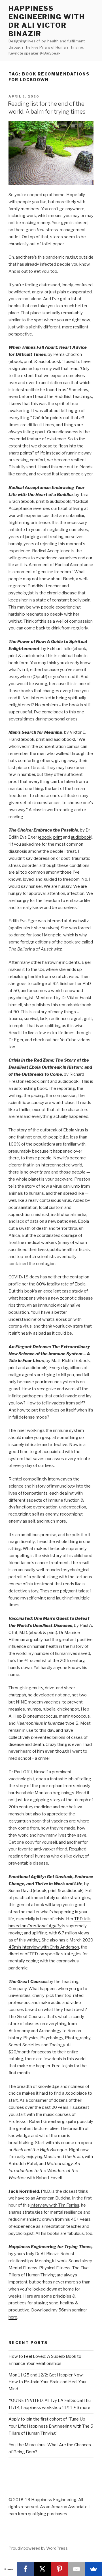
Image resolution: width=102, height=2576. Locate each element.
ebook (16, 361)
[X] (42, 2569)
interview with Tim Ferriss (55, 2205)
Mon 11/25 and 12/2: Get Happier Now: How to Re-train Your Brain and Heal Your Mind (48, 2382)
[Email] (76, 2569)
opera (86, 2143)
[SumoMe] (93, 2569)
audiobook (49, 361)
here (13, 2317)
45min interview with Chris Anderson (44, 1947)
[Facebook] (25, 2569)
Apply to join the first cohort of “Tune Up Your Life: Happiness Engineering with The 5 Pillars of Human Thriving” (51, 2426)
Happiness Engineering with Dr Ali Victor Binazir (47, 21)
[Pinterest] (59, 2569)
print (28, 361)
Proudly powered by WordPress (38, 2548)
